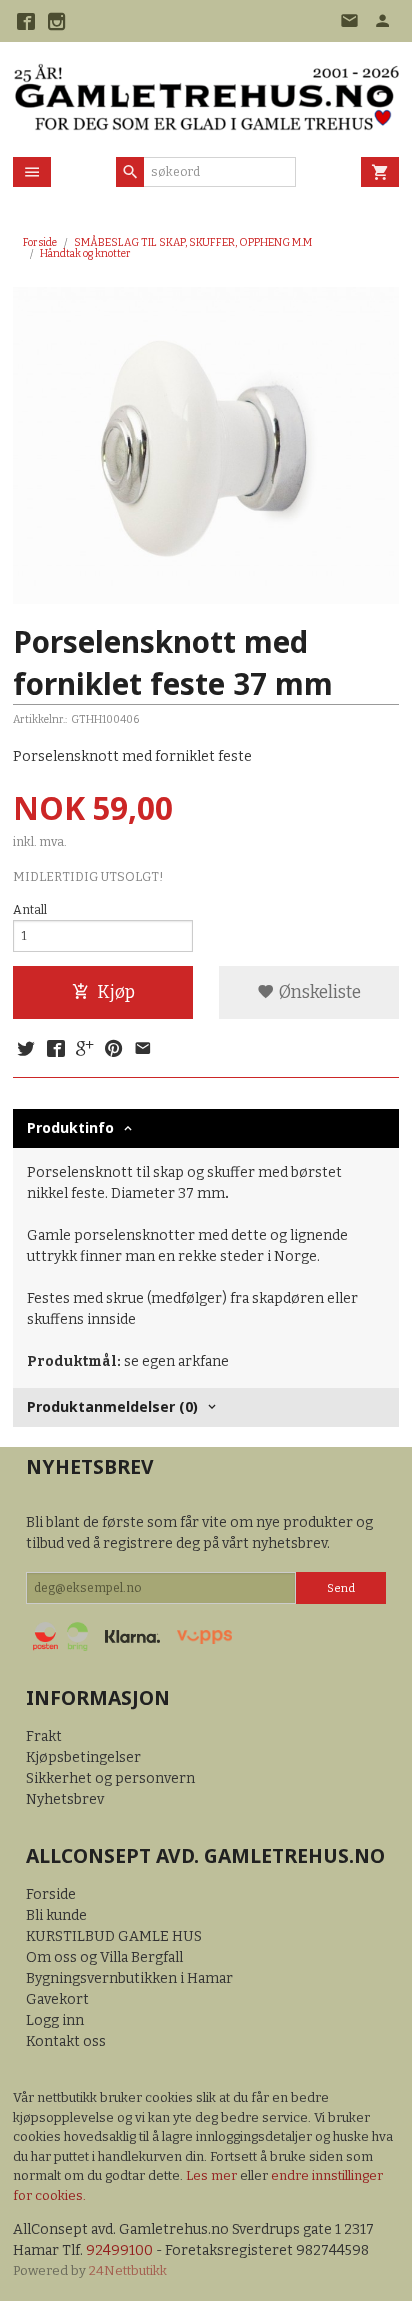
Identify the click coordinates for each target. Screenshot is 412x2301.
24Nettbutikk (128, 2270)
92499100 (119, 2250)
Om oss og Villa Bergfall (104, 1957)
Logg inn (55, 2020)
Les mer (213, 2175)
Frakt (44, 1736)
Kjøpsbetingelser (83, 1757)
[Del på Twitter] (26, 1050)
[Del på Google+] (85, 1050)
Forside (40, 242)
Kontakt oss (66, 2041)
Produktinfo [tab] (70, 1127)
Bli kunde (56, 1915)
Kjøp (116, 992)
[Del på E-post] (143, 1050)
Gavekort (57, 1999)
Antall (30, 910)
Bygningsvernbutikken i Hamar (129, 1978)
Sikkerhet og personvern (110, 1778)
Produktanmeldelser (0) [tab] (112, 1406)
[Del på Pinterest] (114, 1050)
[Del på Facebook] (55, 1050)
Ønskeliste (318, 992)
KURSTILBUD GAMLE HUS (114, 1936)
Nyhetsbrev (65, 1799)
